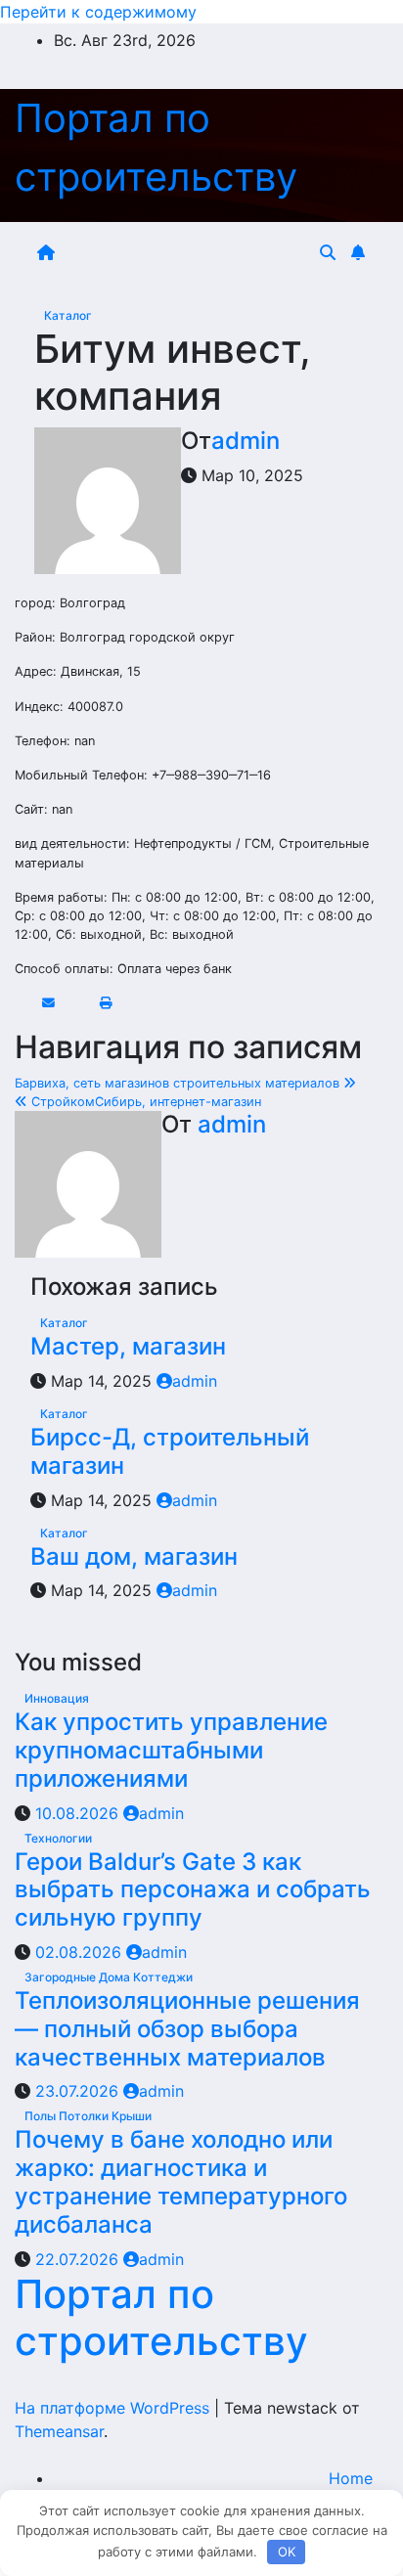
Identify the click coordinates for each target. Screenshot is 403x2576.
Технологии (58, 1838)
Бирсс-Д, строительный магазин (170, 1451)
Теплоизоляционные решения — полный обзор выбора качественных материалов (187, 2029)
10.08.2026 (79, 1813)
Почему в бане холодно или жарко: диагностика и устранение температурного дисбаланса (181, 2181)
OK (287, 2552)
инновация (57, 1698)
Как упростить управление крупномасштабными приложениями (171, 1750)
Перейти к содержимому (98, 12)
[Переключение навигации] (191, 252)
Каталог (68, 315)
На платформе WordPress (114, 2408)
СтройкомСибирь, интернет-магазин (144, 1102)
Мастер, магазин (128, 1346)
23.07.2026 (79, 2091)
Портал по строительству (161, 2317)
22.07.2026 (79, 2259)
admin (246, 441)
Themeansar (59, 2431)
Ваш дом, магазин (134, 1556)
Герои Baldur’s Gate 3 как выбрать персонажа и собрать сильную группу (193, 1890)
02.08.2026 (81, 1952)
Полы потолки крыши (88, 2116)
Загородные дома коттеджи (109, 1977)
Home (351, 2478)
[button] (328, 252)
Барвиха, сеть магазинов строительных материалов (179, 1083)
